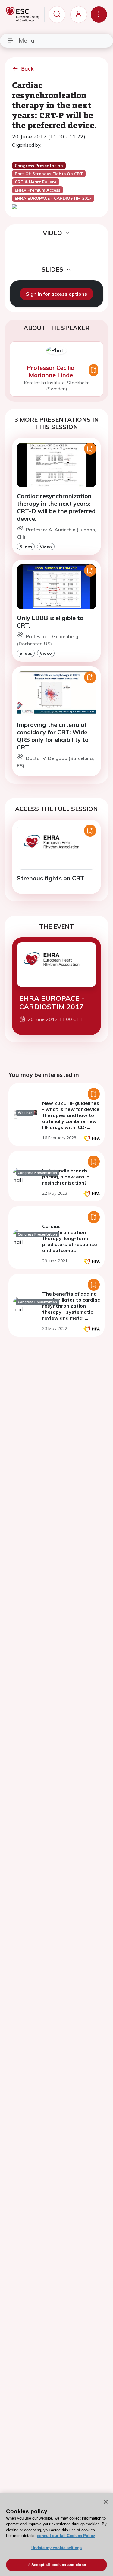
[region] (56, 2535)
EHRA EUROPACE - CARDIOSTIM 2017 (52, 1002)
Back (27, 69)
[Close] (106, 2502)
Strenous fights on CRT (51, 878)
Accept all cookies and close (59, 2565)
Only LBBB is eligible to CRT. (50, 622)
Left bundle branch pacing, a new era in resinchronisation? (66, 1177)
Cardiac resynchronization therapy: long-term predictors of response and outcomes (70, 1238)
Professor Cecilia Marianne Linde (51, 371)
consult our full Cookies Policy (66, 2536)
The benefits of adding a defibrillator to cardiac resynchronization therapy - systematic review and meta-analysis (71, 1309)
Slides (26, 547)
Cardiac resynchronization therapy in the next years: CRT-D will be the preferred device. (56, 507)
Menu (27, 40)
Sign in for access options (56, 294)
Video (46, 547)
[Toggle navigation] (99, 14)
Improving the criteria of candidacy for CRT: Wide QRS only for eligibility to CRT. (53, 736)
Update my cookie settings (56, 2548)
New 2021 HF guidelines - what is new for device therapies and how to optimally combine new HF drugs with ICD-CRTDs (71, 1118)
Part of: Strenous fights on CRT (49, 174)
